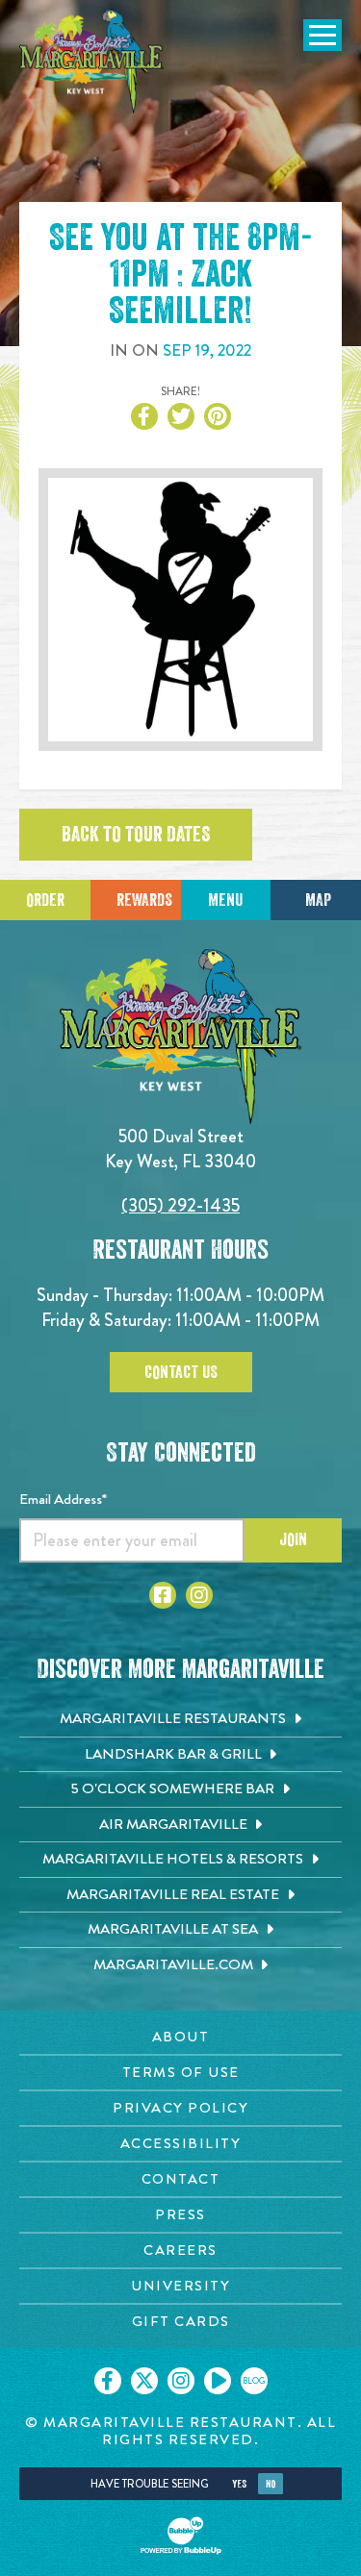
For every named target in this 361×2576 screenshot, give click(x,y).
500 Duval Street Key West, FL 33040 (180, 1149)
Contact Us (181, 1372)
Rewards (144, 900)
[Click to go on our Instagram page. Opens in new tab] (181, 2381)
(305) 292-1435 (180, 1205)
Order (45, 900)
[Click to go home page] (91, 62)
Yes (239, 2484)
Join (293, 1539)
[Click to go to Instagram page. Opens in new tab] (199, 1595)
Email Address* (63, 1499)
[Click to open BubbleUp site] (181, 2536)
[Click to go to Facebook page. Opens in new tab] (163, 1595)
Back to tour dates (136, 835)
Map (318, 900)
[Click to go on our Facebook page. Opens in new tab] (108, 2381)
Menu (225, 900)
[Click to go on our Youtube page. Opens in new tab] (218, 2381)
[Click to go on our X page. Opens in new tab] (144, 2381)
